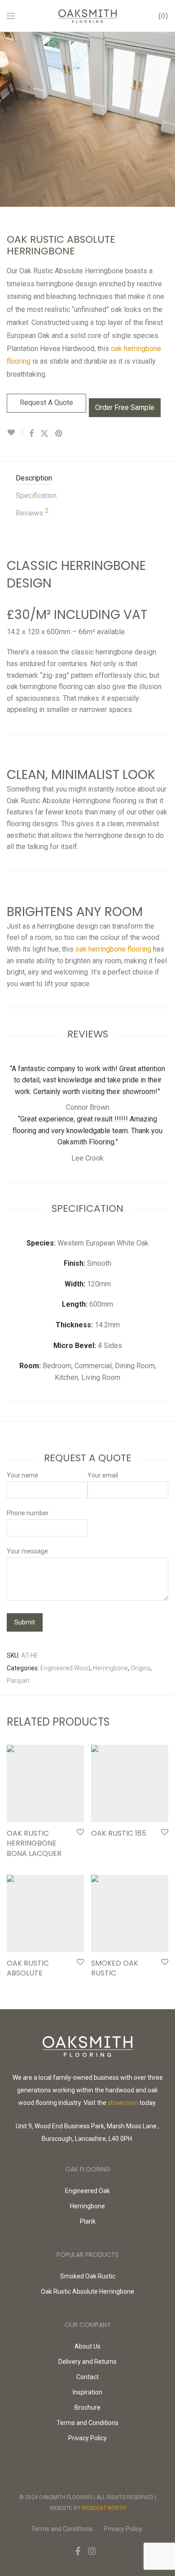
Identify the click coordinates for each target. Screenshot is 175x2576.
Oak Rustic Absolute (28, 1968)
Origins (140, 1668)
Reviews (32, 512)
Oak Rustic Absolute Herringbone (87, 2291)
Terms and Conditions (87, 2423)
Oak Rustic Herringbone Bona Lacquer (34, 1843)
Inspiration (87, 2392)
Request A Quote (46, 403)
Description (34, 478)
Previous (9, 119)
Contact (87, 2377)
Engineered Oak (87, 2191)
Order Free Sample (125, 407)
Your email (103, 1475)
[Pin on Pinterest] (59, 434)
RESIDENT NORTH (104, 2508)
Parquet (18, 1681)
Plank (88, 2221)
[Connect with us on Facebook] (78, 2551)
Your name (22, 1475)
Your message (27, 1551)
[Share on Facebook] (31, 434)
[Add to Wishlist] (15, 433)
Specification (36, 496)
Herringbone (110, 1668)
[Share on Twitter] (44, 434)
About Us (87, 2346)
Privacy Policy (87, 2438)
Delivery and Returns (87, 2362)
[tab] (92, 478)
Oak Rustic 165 (119, 1833)
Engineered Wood (65, 1668)
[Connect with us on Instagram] (92, 2551)
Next (166, 119)
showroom (123, 2103)
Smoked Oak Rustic (115, 1968)
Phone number (28, 1513)
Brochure (87, 2407)
